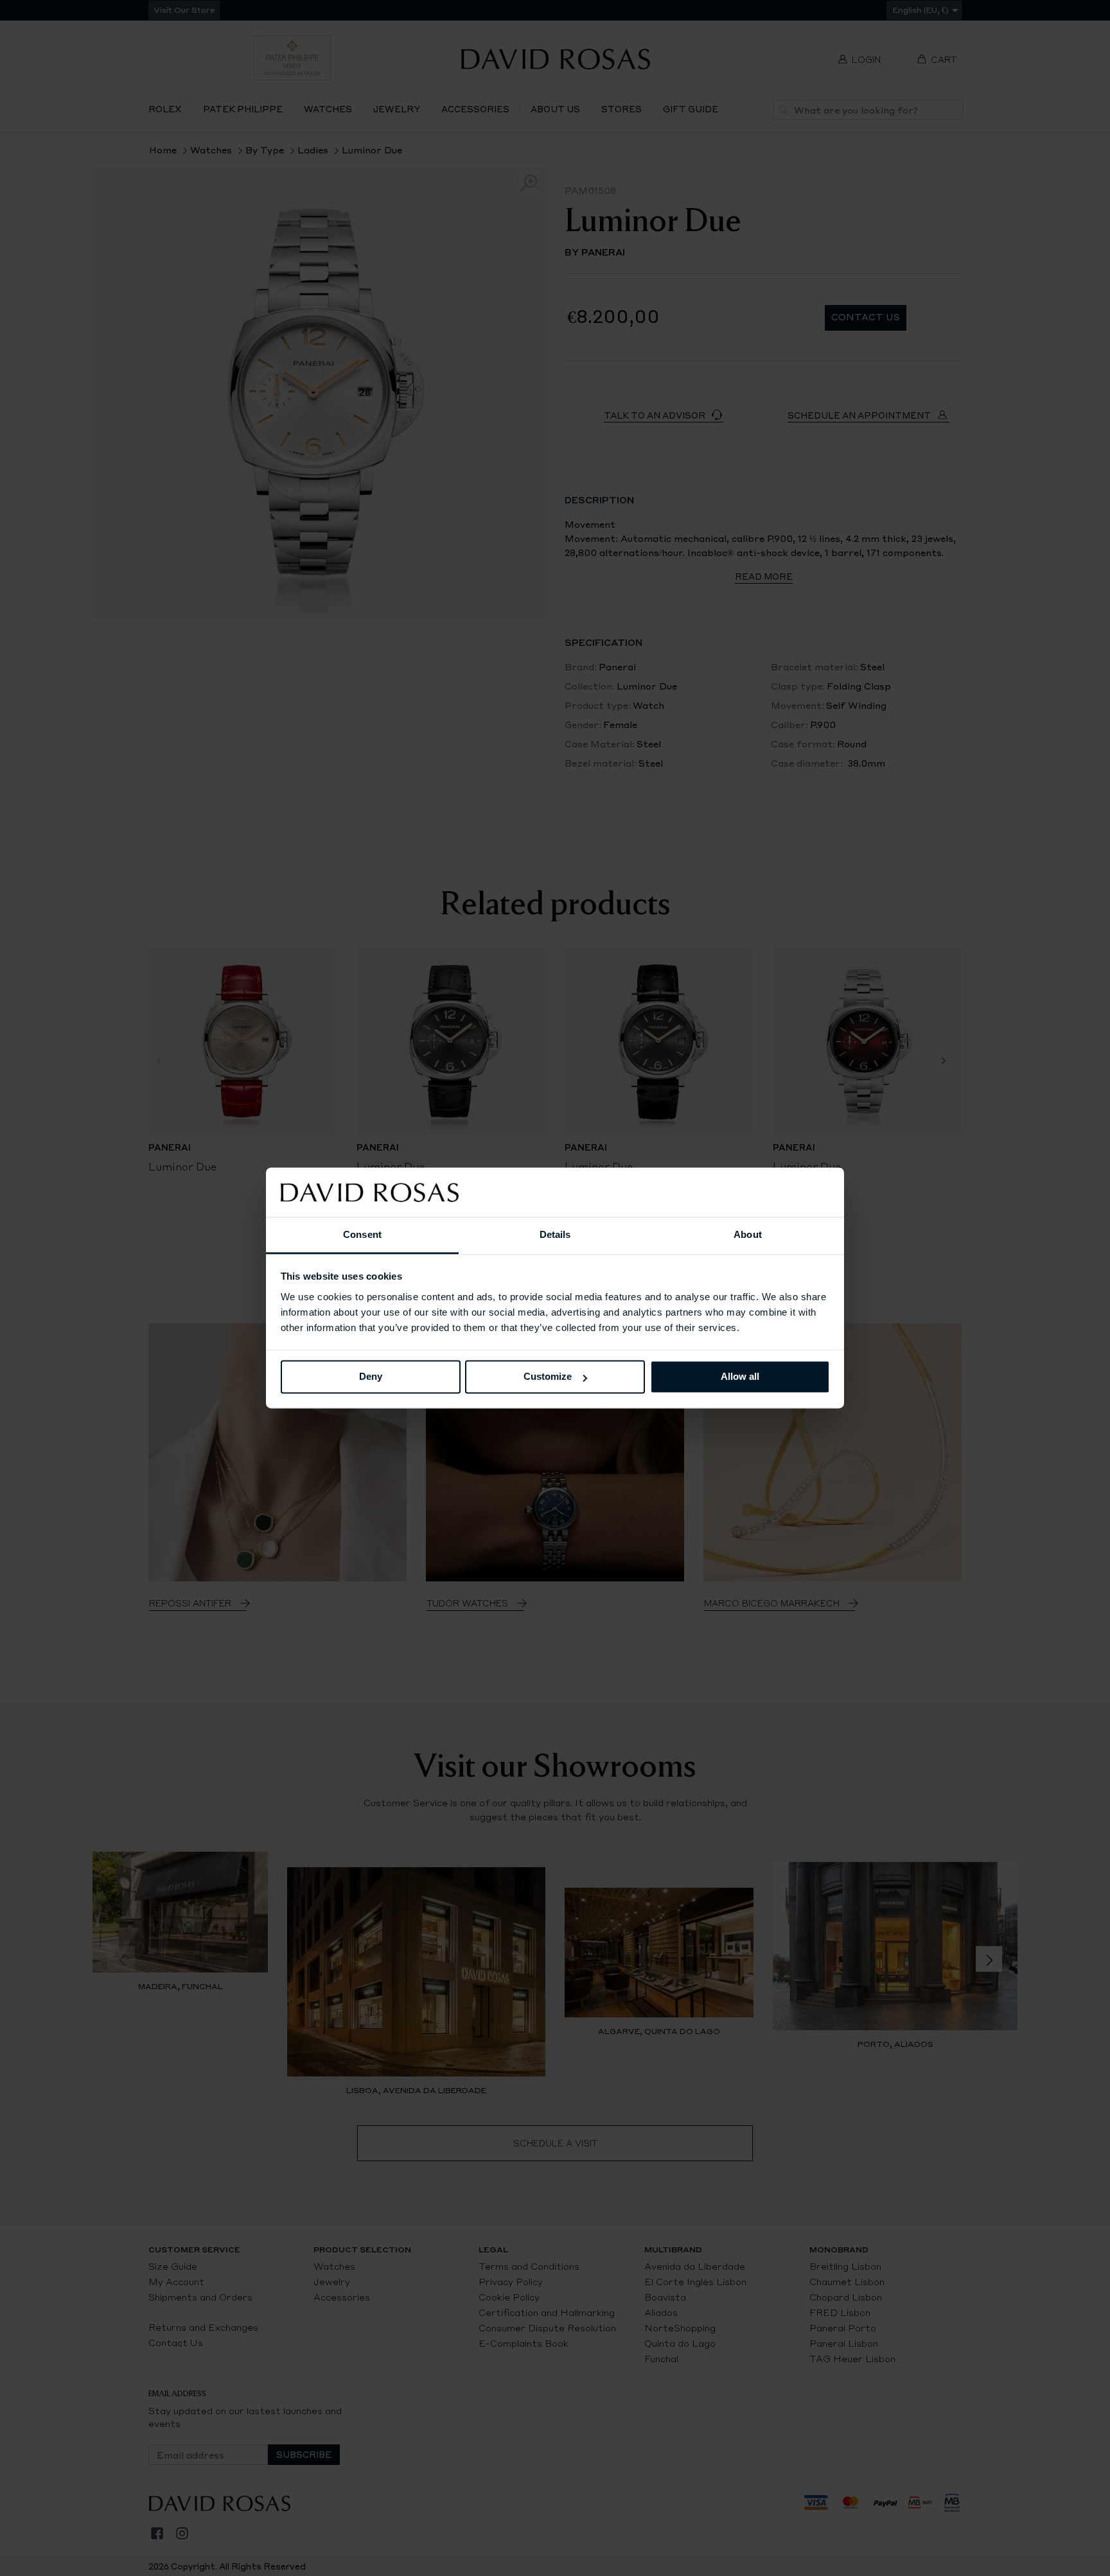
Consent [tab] (362, 1234)
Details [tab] (555, 1234)
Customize (548, 1377)
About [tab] (748, 1234)
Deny (371, 1377)
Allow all (740, 1377)
